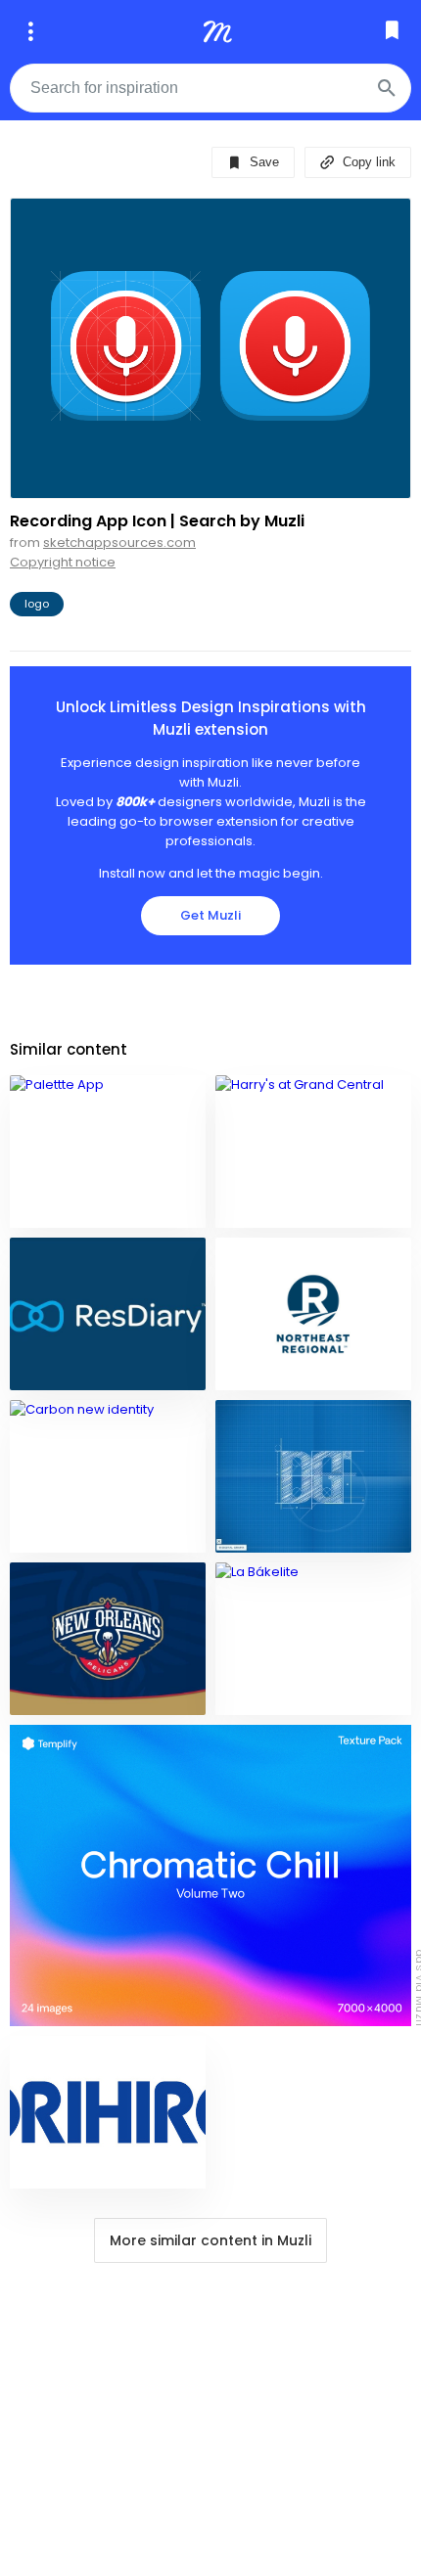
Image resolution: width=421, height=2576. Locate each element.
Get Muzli (210, 915)
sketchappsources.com (119, 542)
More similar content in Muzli (210, 2240)
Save (262, 162)
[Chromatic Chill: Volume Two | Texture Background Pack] (210, 1876)
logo (37, 604)
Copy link (367, 162)
